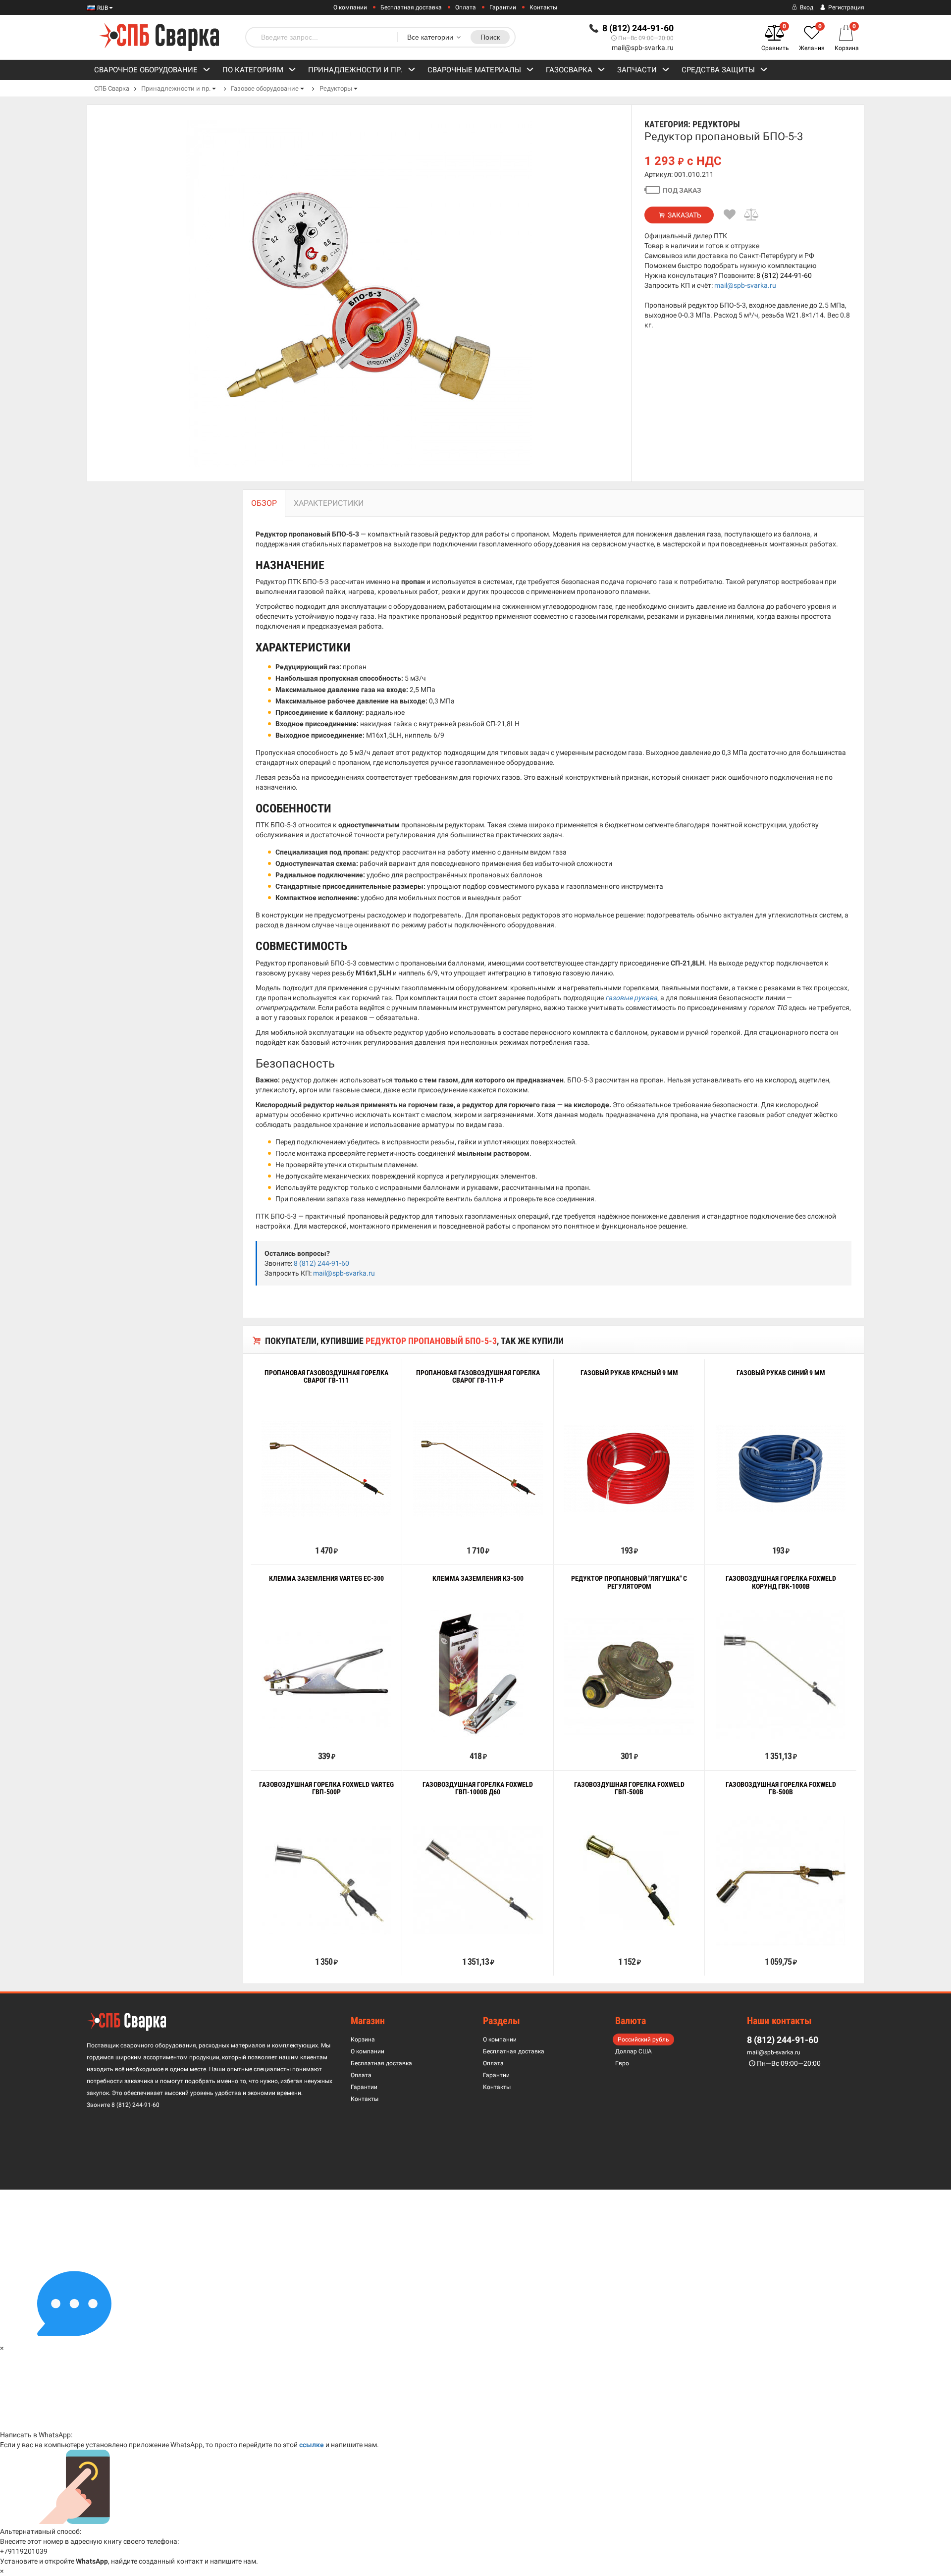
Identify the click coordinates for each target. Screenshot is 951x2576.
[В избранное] (730, 215)
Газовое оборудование (265, 88)
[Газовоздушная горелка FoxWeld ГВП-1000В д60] (478, 1880)
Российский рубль (643, 2039)
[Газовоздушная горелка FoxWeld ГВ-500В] (781, 1880)
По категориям (253, 70)
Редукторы (336, 88)
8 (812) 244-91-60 (784, 275)
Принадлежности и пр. (355, 70)
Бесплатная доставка (411, 7)
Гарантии (503, 7)
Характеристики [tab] (329, 503)
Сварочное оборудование (146, 70)
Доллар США (634, 2051)
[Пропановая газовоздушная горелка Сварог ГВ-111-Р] (478, 1469)
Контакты (543, 7)
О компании (350, 7)
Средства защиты (718, 70)
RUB (102, 8)
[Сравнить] (752, 215)
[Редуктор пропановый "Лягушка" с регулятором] (629, 1675)
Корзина (363, 2039)
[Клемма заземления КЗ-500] (478, 1674)
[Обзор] (296, 1528)
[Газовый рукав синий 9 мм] (781, 1469)
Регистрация (845, 7)
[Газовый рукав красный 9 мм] (629, 1469)
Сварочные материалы (474, 70)
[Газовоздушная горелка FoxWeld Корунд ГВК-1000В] (781, 1674)
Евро (622, 2063)
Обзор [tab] (264, 503)
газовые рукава (631, 998)
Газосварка (569, 70)
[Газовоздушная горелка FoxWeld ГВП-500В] (629, 1880)
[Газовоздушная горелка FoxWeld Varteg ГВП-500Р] (326, 1880)
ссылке (312, 2445)
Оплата (466, 7)
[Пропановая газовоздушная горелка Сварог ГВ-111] (326, 1469)
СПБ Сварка (112, 88)
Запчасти (637, 70)
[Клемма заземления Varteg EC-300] (326, 1674)
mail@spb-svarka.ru (643, 48)
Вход (806, 7)
